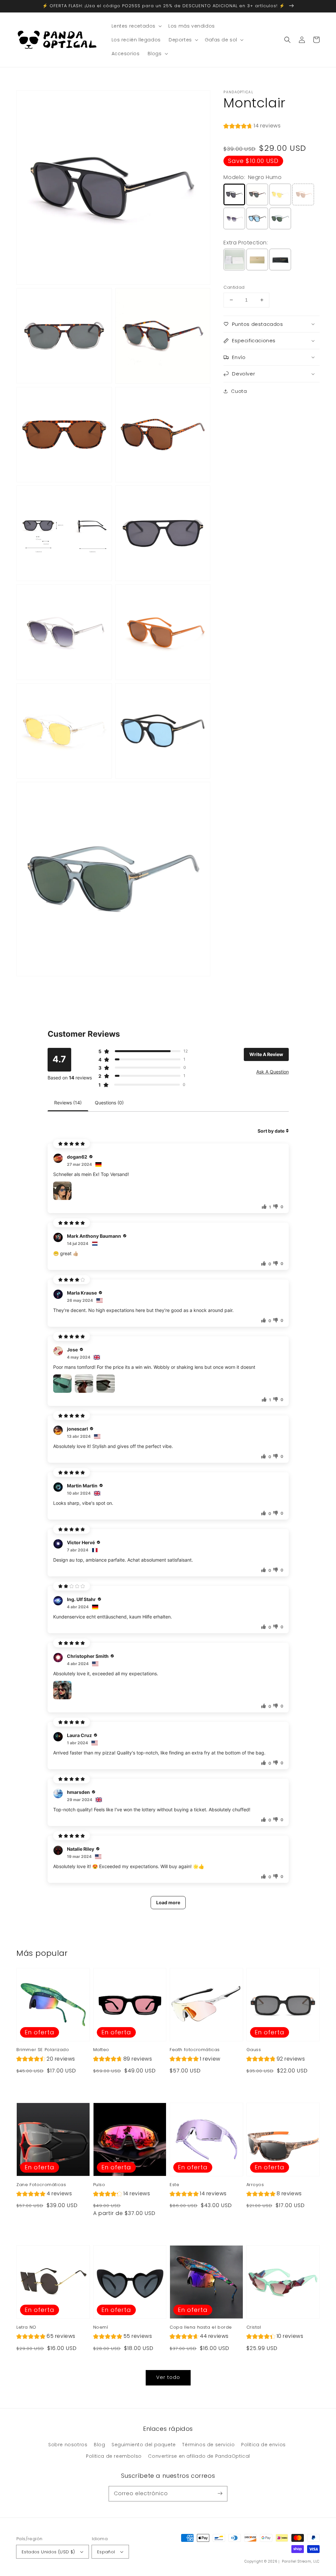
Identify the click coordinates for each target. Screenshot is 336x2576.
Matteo (101, 2050)
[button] (287, 40)
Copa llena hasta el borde (201, 2327)
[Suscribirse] (220, 2494)
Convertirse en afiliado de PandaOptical (199, 2456)
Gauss (254, 2050)
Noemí (101, 2327)
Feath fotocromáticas (195, 2050)
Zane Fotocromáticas (41, 2185)
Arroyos (255, 2185)
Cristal (254, 2327)
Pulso (99, 2185)
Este (174, 2185)
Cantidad (234, 287)
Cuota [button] (239, 391)
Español (106, 2552)
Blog (99, 2445)
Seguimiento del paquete (144, 2445)
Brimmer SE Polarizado (43, 2050)
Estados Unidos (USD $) (48, 2552)
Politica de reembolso (114, 2456)
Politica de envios (263, 2445)
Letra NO (26, 2327)
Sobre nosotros (68, 2445)
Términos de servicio (208, 2445)
